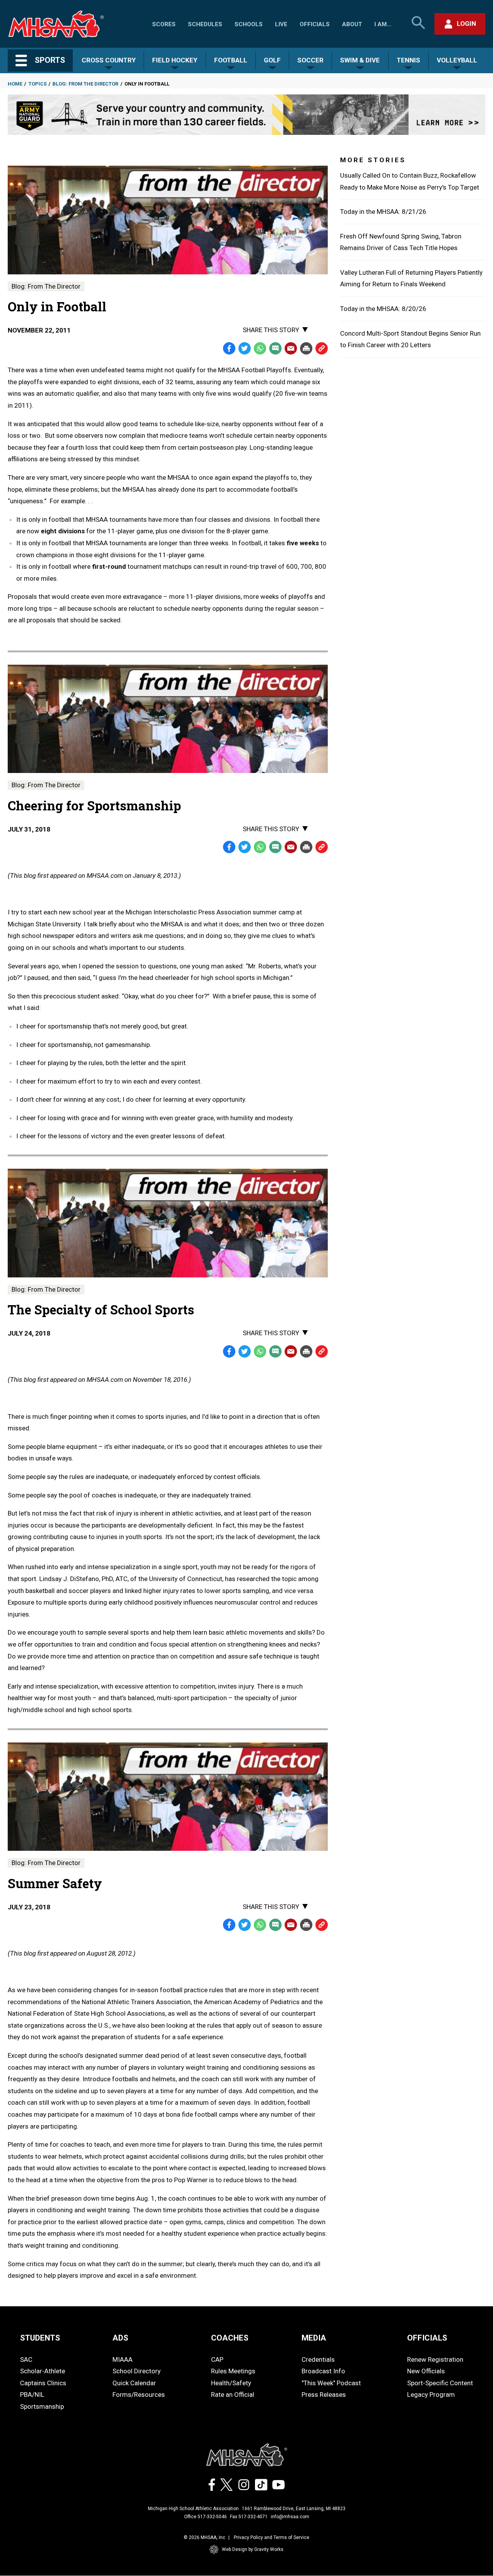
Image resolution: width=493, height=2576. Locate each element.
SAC (26, 2359)
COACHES (230, 2338)
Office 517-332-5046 (205, 2517)
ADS (120, 2338)
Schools (249, 24)
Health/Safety (231, 2383)
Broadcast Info (323, 2371)
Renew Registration (435, 2359)
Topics (38, 84)
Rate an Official (233, 2395)
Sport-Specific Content (440, 2383)
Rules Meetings (233, 2371)
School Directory (137, 2371)
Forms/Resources (139, 2395)
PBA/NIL (32, 2395)
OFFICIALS (427, 2338)
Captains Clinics (43, 2383)
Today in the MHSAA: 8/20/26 (383, 309)
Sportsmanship (42, 2406)
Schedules (205, 24)
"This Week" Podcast (331, 2383)
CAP (217, 2359)
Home (15, 84)
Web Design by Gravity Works (253, 2549)
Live (281, 24)
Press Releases (324, 2395)
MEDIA (314, 2338)
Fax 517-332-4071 (249, 2517)
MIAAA (122, 2359)
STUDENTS (40, 2338)
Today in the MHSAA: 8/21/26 (383, 212)
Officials (315, 24)
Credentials (318, 2359)
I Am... (383, 24)
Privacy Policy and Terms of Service (272, 2537)
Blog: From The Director (85, 84)
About (352, 24)
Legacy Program (431, 2395)
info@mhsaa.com (290, 2517)
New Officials (426, 2371)
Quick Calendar (134, 2383)
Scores (164, 24)
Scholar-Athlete (43, 2371)
